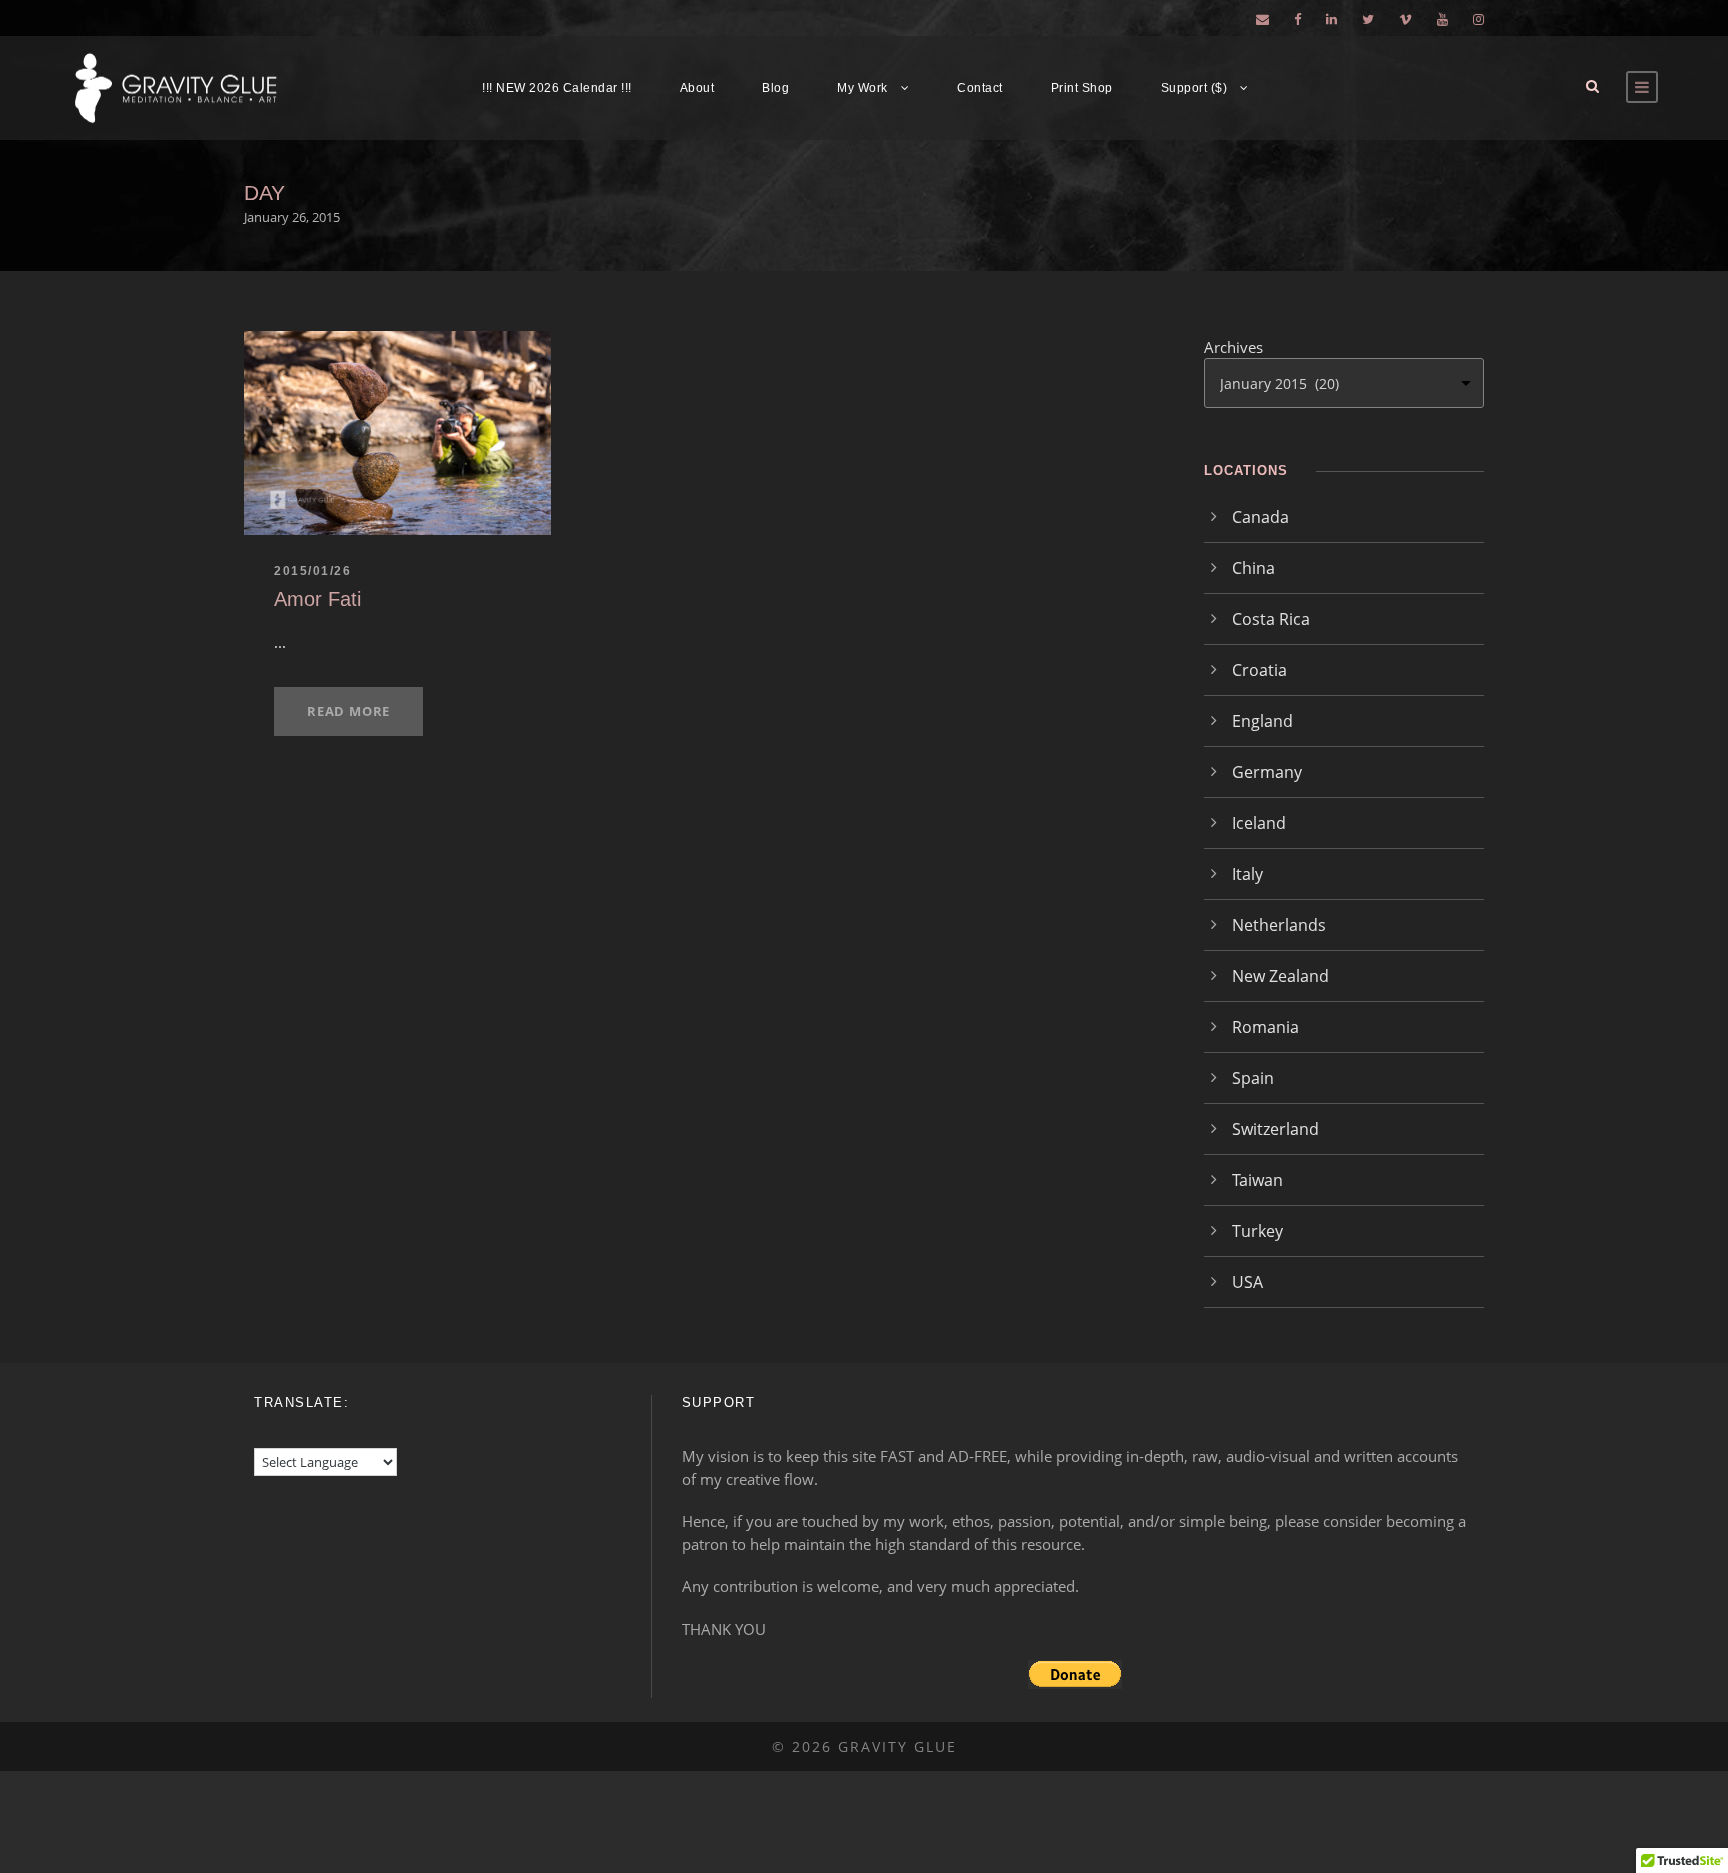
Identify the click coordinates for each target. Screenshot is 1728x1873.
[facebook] (1297, 19)
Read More (348, 711)
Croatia (1259, 670)
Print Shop (1082, 88)
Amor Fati (317, 599)
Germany (1267, 772)
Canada (1260, 517)
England (1262, 721)
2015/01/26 (312, 571)
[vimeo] (1405, 19)
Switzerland (1275, 1129)
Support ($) (1194, 88)
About (697, 88)
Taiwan (1257, 1180)
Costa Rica (1271, 619)
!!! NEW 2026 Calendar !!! (557, 88)
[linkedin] (1331, 19)
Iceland (1259, 823)
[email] (1262, 19)
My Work (862, 88)
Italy (1247, 874)
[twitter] (1368, 19)
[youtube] (1442, 19)
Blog (775, 88)
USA (1247, 1282)
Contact (980, 88)
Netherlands (1279, 925)
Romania (1265, 1027)
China (1253, 568)
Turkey (1257, 1231)
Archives (1233, 347)
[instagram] (1478, 19)
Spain (1253, 1078)
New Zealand (1280, 976)
